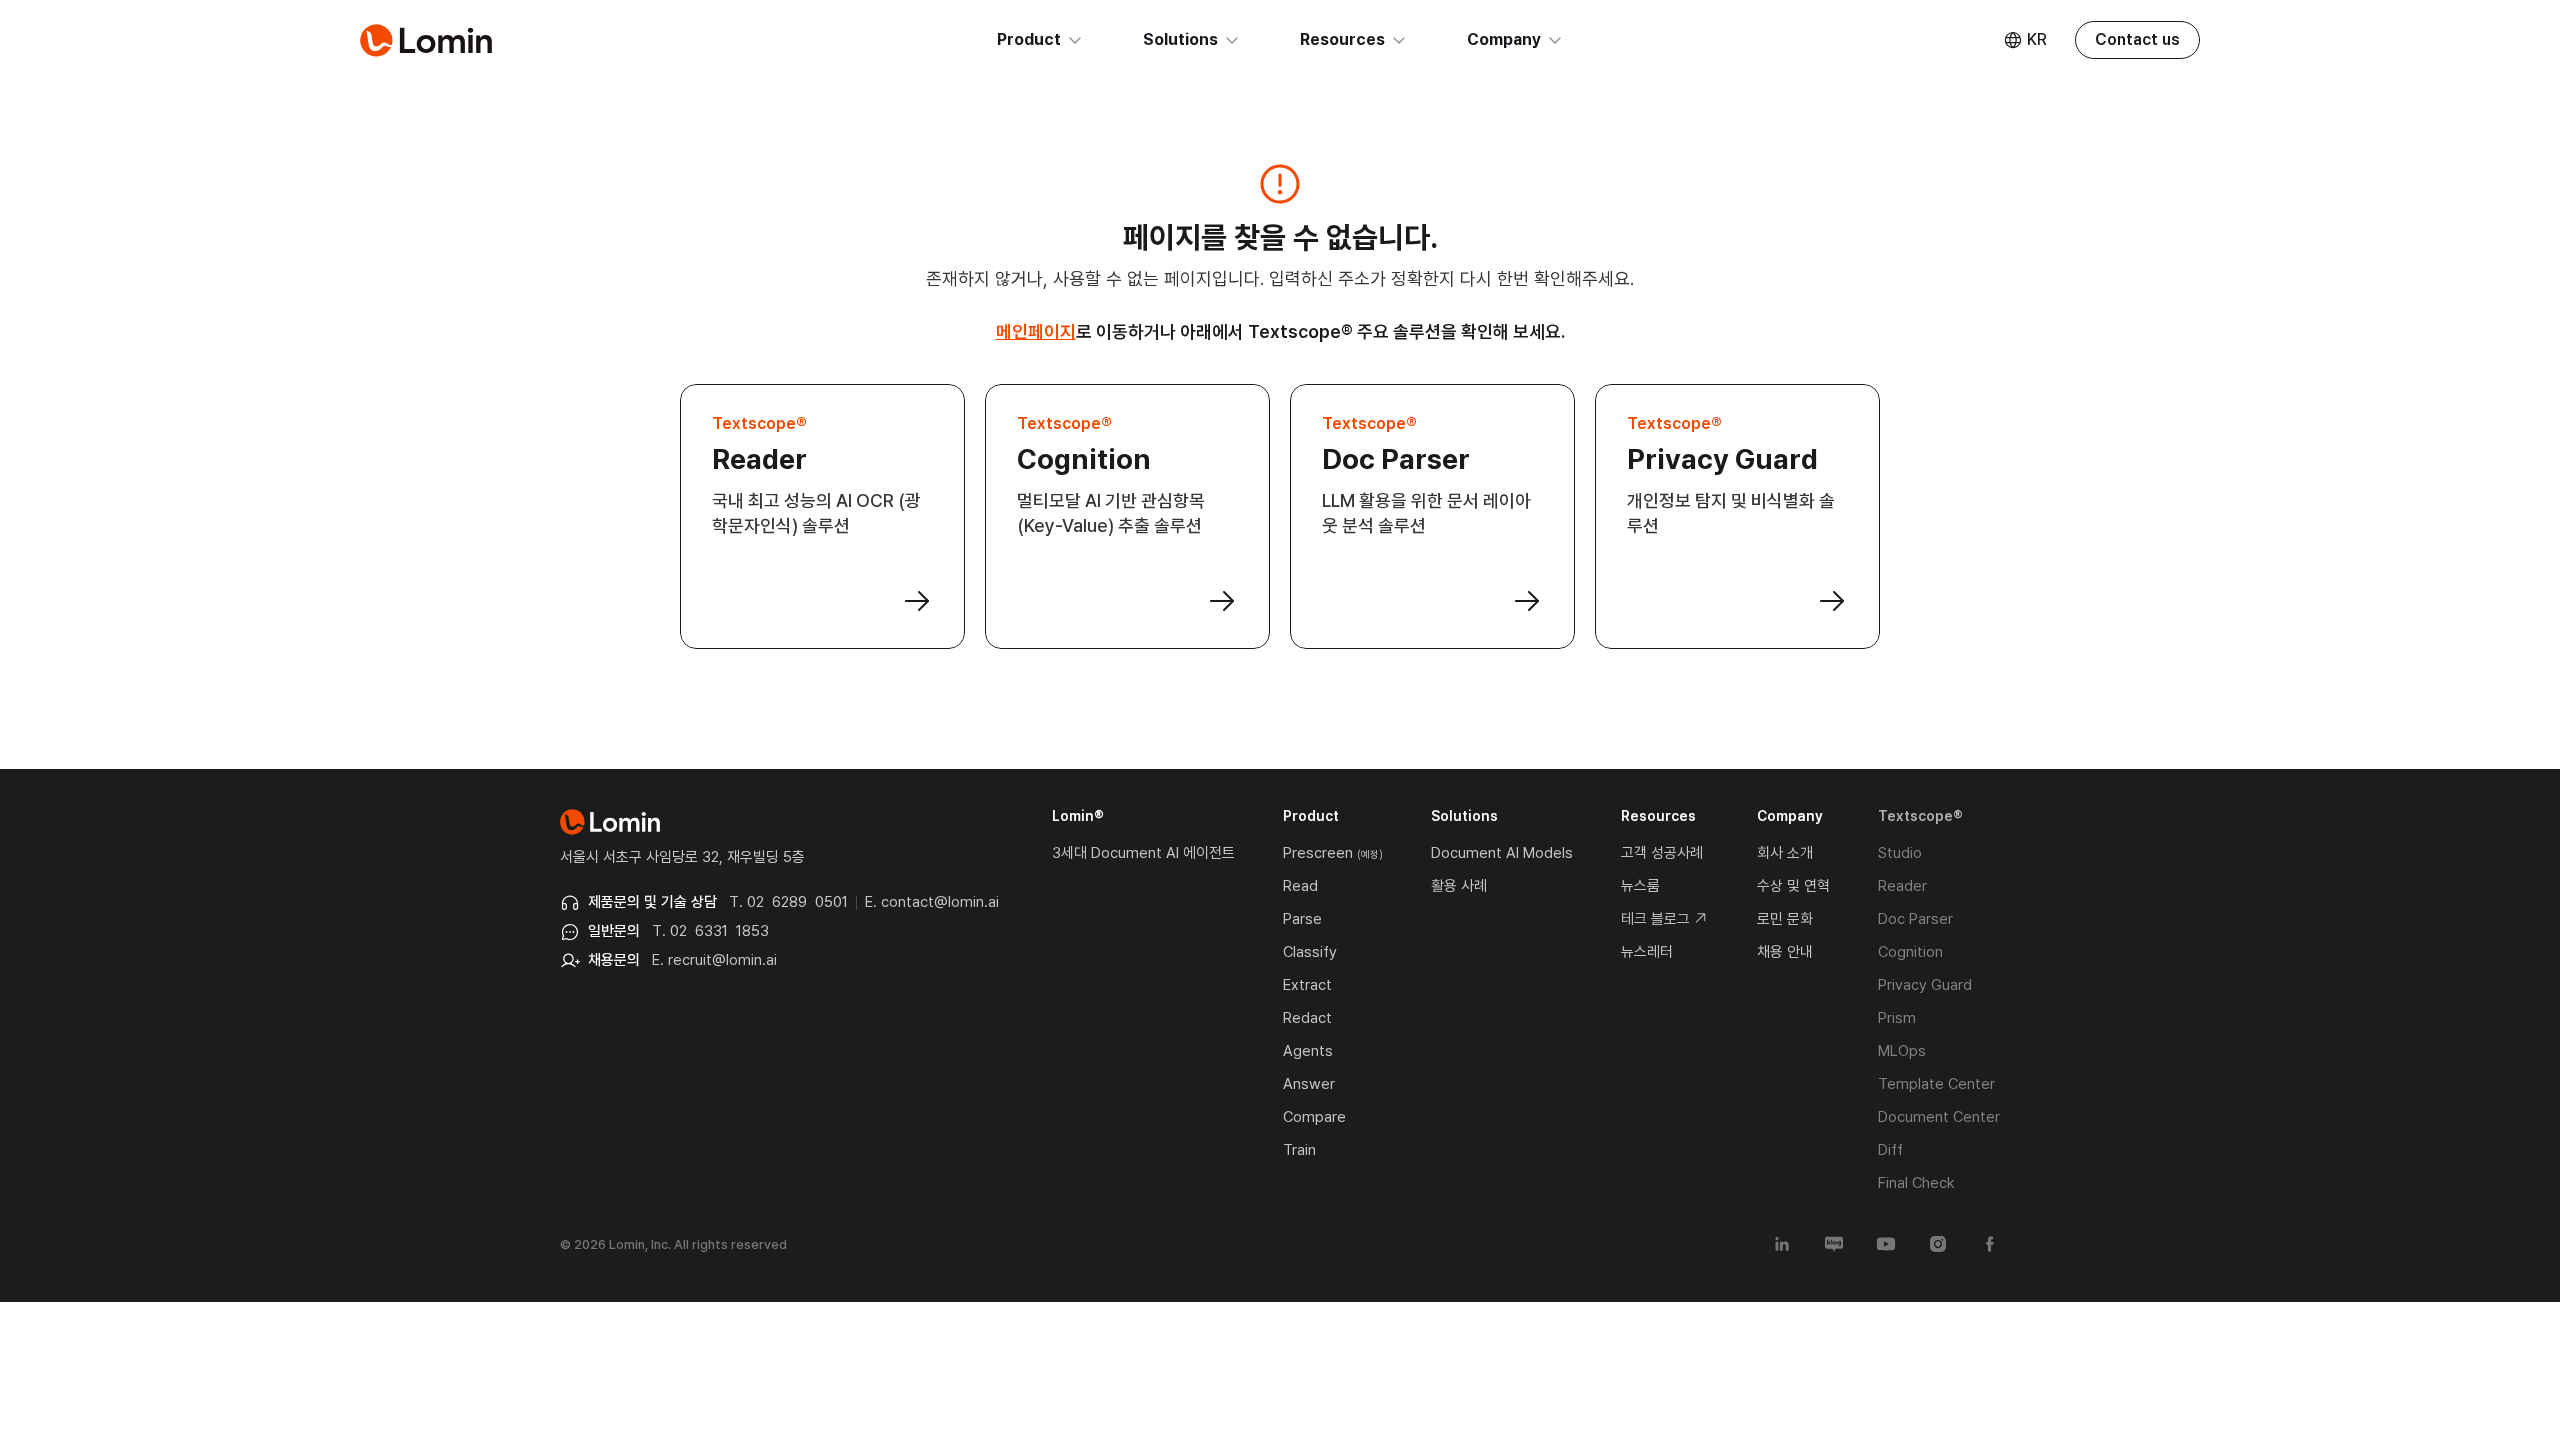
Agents (1308, 1051)
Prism (1897, 1018)
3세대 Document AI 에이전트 (1143, 853)
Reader (1902, 886)
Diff (1890, 1150)
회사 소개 (1785, 853)
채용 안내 (1785, 952)
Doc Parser (1915, 919)
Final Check (1916, 1183)
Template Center (1936, 1084)
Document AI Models (1502, 853)
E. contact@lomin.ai (932, 902)
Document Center (1939, 1117)
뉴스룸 (1640, 886)
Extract (1307, 985)
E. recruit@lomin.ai (714, 960)
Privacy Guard (1925, 985)
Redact (1307, 1018)
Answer (1309, 1084)
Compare (1314, 1117)
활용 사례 (1459, 886)
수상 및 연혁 (1793, 886)
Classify (1310, 952)
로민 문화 (1785, 919)
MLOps (1902, 1051)
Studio (1900, 853)
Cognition (1910, 952)
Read (1300, 886)
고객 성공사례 (1662, 853)
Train (1299, 1150)
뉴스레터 (1647, 952)
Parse (1302, 919)
